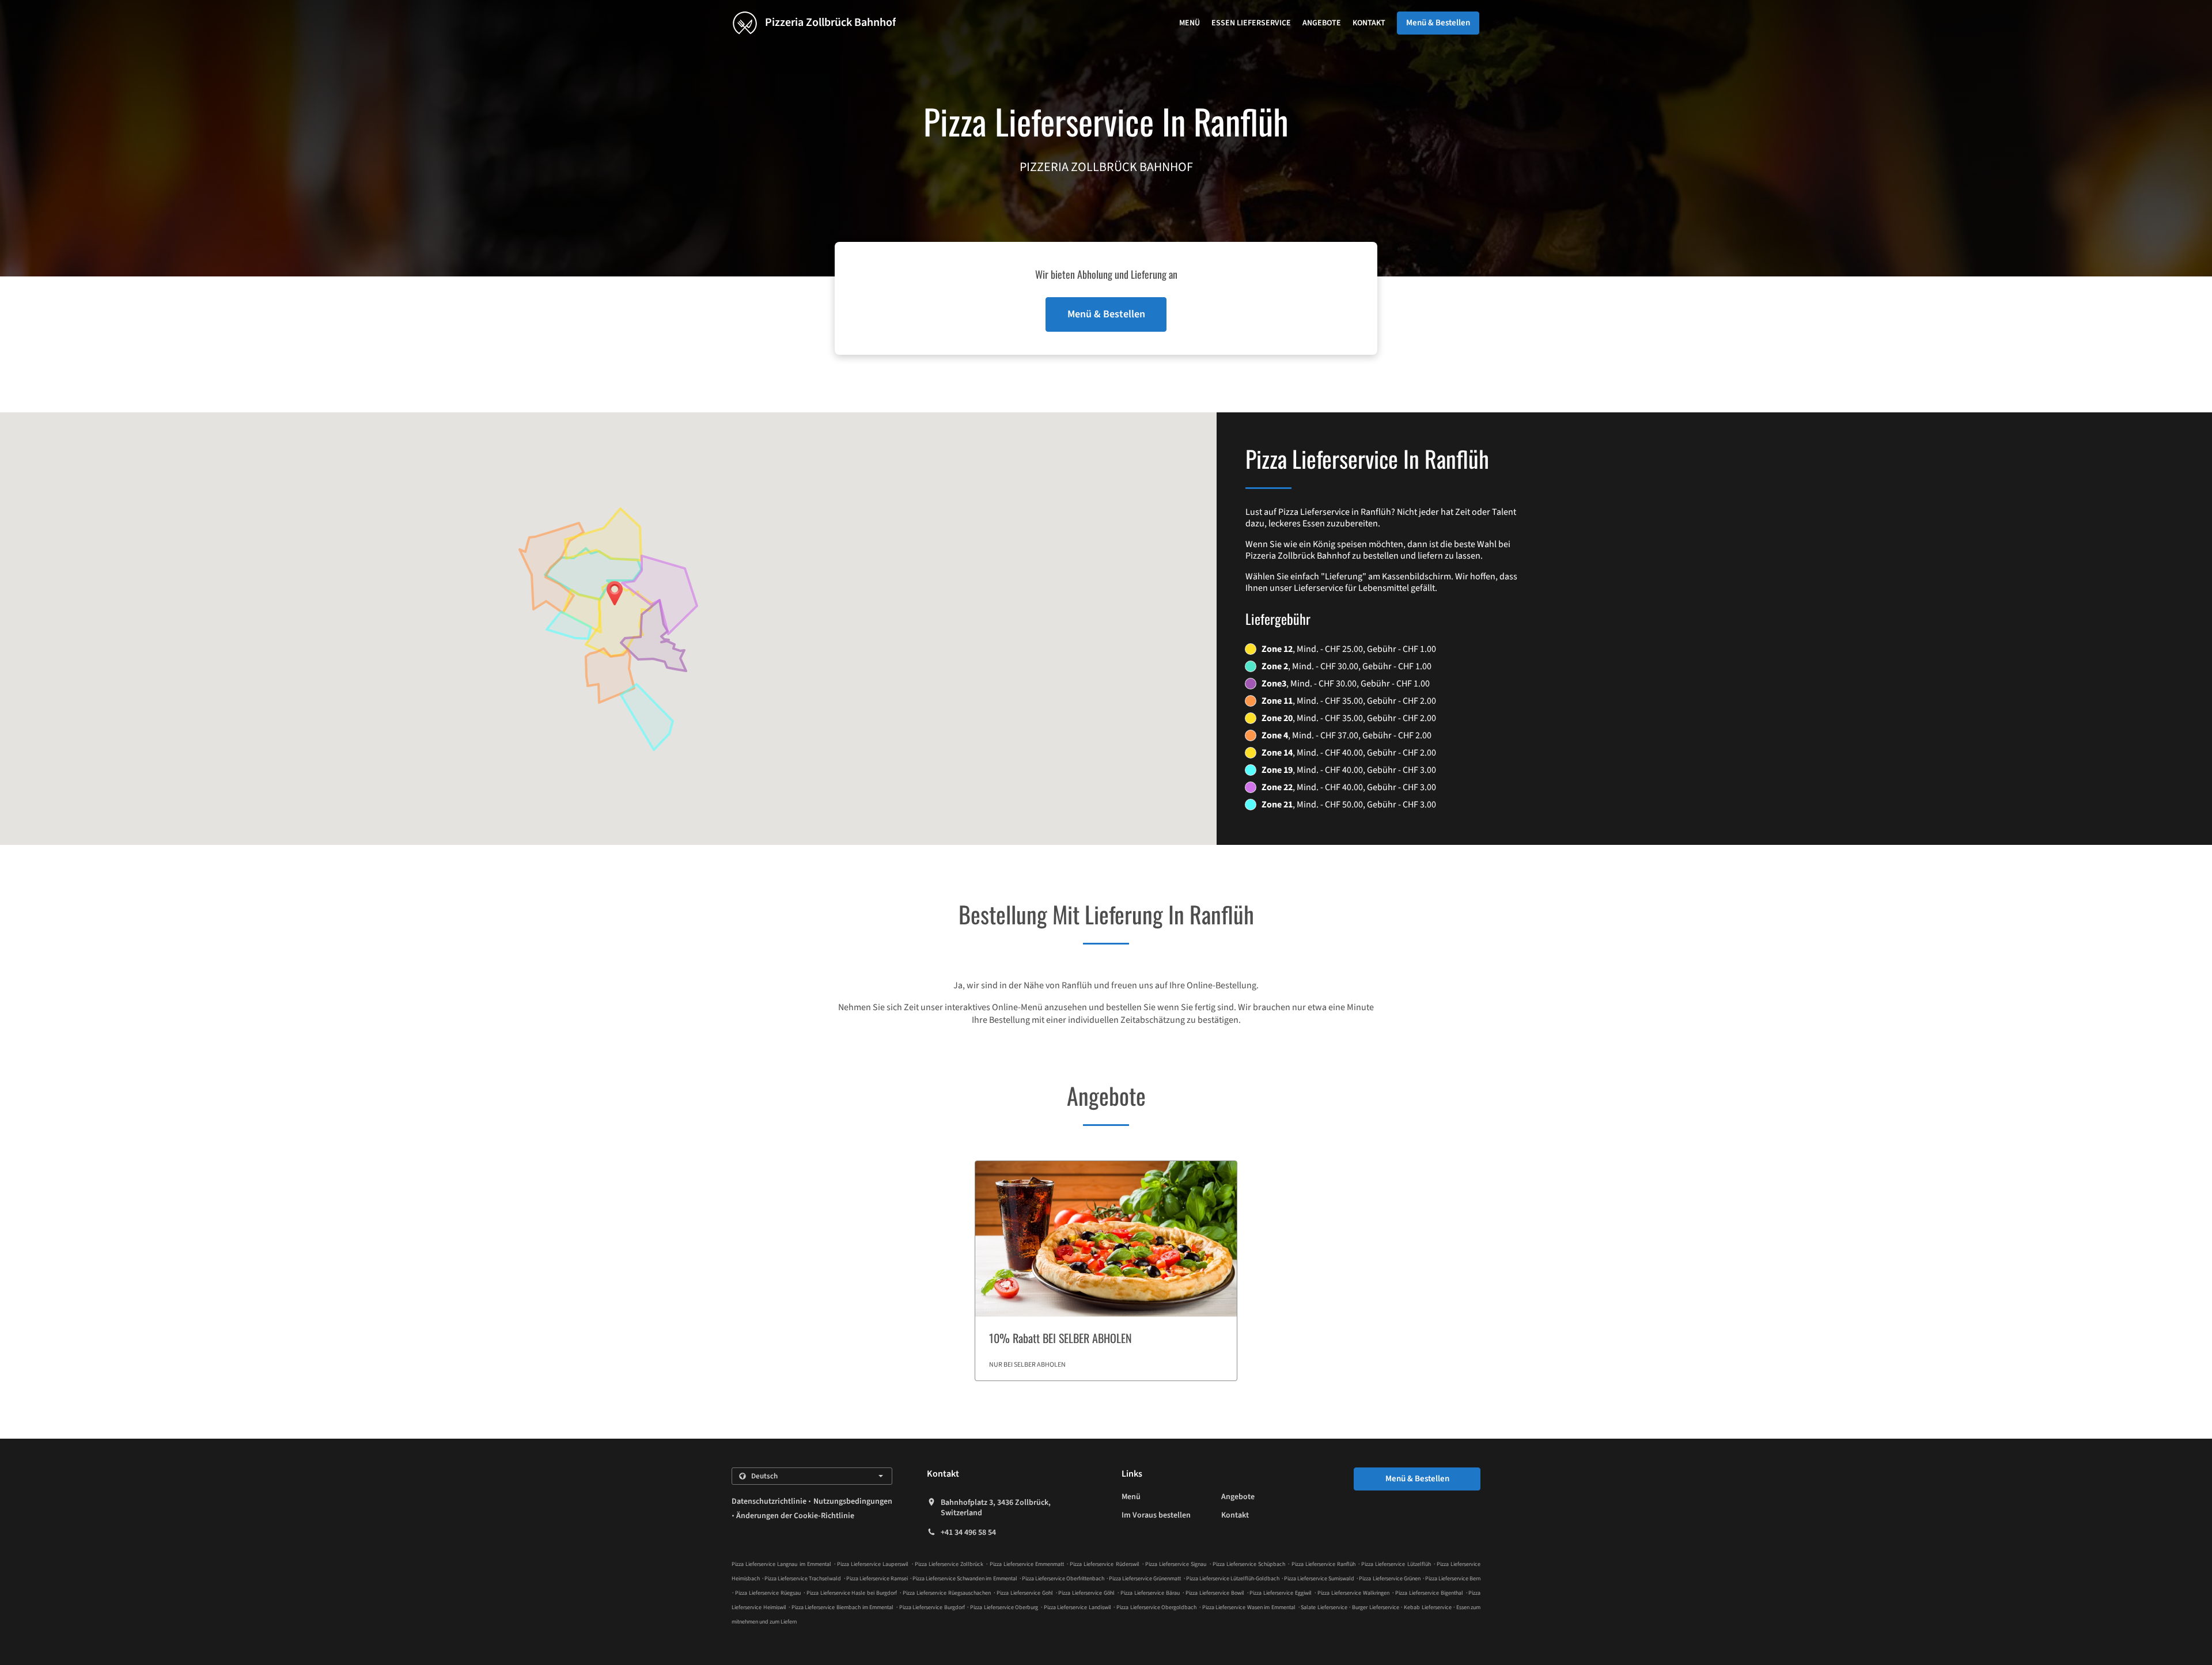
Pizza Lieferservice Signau (1176, 1564)
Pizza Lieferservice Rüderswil (1104, 1564)
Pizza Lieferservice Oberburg (1004, 1607)
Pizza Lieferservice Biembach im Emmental (842, 1607)
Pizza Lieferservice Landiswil (1077, 1607)
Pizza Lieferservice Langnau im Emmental (781, 1564)
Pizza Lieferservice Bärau (1150, 1593)
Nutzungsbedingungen (853, 1501)
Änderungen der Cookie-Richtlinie (795, 1516)
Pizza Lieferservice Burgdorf (932, 1607)
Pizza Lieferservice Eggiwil (1281, 1593)
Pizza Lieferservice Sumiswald (1319, 1579)
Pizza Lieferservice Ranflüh (1323, 1564)
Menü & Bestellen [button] (1438, 23)
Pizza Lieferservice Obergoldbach (1156, 1607)
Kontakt (1369, 23)
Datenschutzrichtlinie (769, 1501)
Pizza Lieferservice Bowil (1215, 1593)
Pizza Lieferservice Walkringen (1353, 1593)
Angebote (1322, 23)
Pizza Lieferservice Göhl (1086, 1593)
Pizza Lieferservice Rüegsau (768, 1593)
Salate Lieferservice (1325, 1607)
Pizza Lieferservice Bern (1453, 1579)
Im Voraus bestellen (1156, 1515)
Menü (1190, 23)
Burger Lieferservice (1376, 1607)
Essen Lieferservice (1251, 23)
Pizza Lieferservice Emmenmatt (1027, 1564)
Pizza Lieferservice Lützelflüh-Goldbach (1233, 1579)
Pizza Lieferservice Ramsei (877, 1579)
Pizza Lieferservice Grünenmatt (1145, 1579)
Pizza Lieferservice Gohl (1025, 1593)
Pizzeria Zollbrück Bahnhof (829, 22)
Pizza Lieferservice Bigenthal (1429, 1593)
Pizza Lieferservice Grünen (1389, 1579)
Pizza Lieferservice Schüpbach (1249, 1564)
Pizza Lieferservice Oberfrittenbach (1063, 1579)
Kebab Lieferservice (1428, 1607)
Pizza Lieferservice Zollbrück (949, 1564)
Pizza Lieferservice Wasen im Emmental (1249, 1607)
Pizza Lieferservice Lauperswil (873, 1564)
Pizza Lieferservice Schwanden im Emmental (965, 1579)
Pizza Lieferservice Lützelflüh (1396, 1564)
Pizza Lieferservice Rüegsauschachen (947, 1593)
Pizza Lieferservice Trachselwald (803, 1579)
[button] (1106, 1271)
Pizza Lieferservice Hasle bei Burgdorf (852, 1593)
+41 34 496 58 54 (968, 1533)
